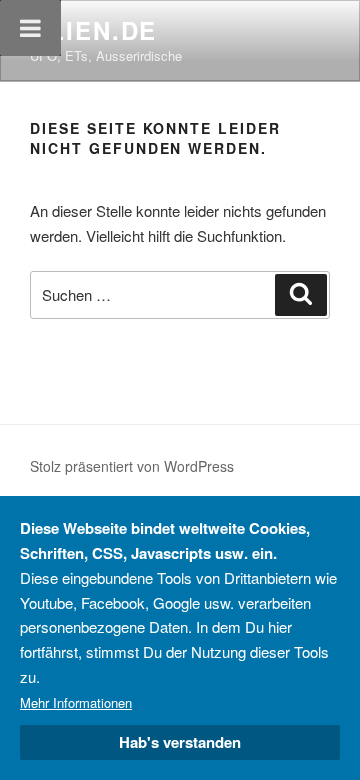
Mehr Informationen (76, 702)
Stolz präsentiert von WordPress (132, 466)
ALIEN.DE (93, 30)
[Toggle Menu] (30, 28)
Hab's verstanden (180, 742)
